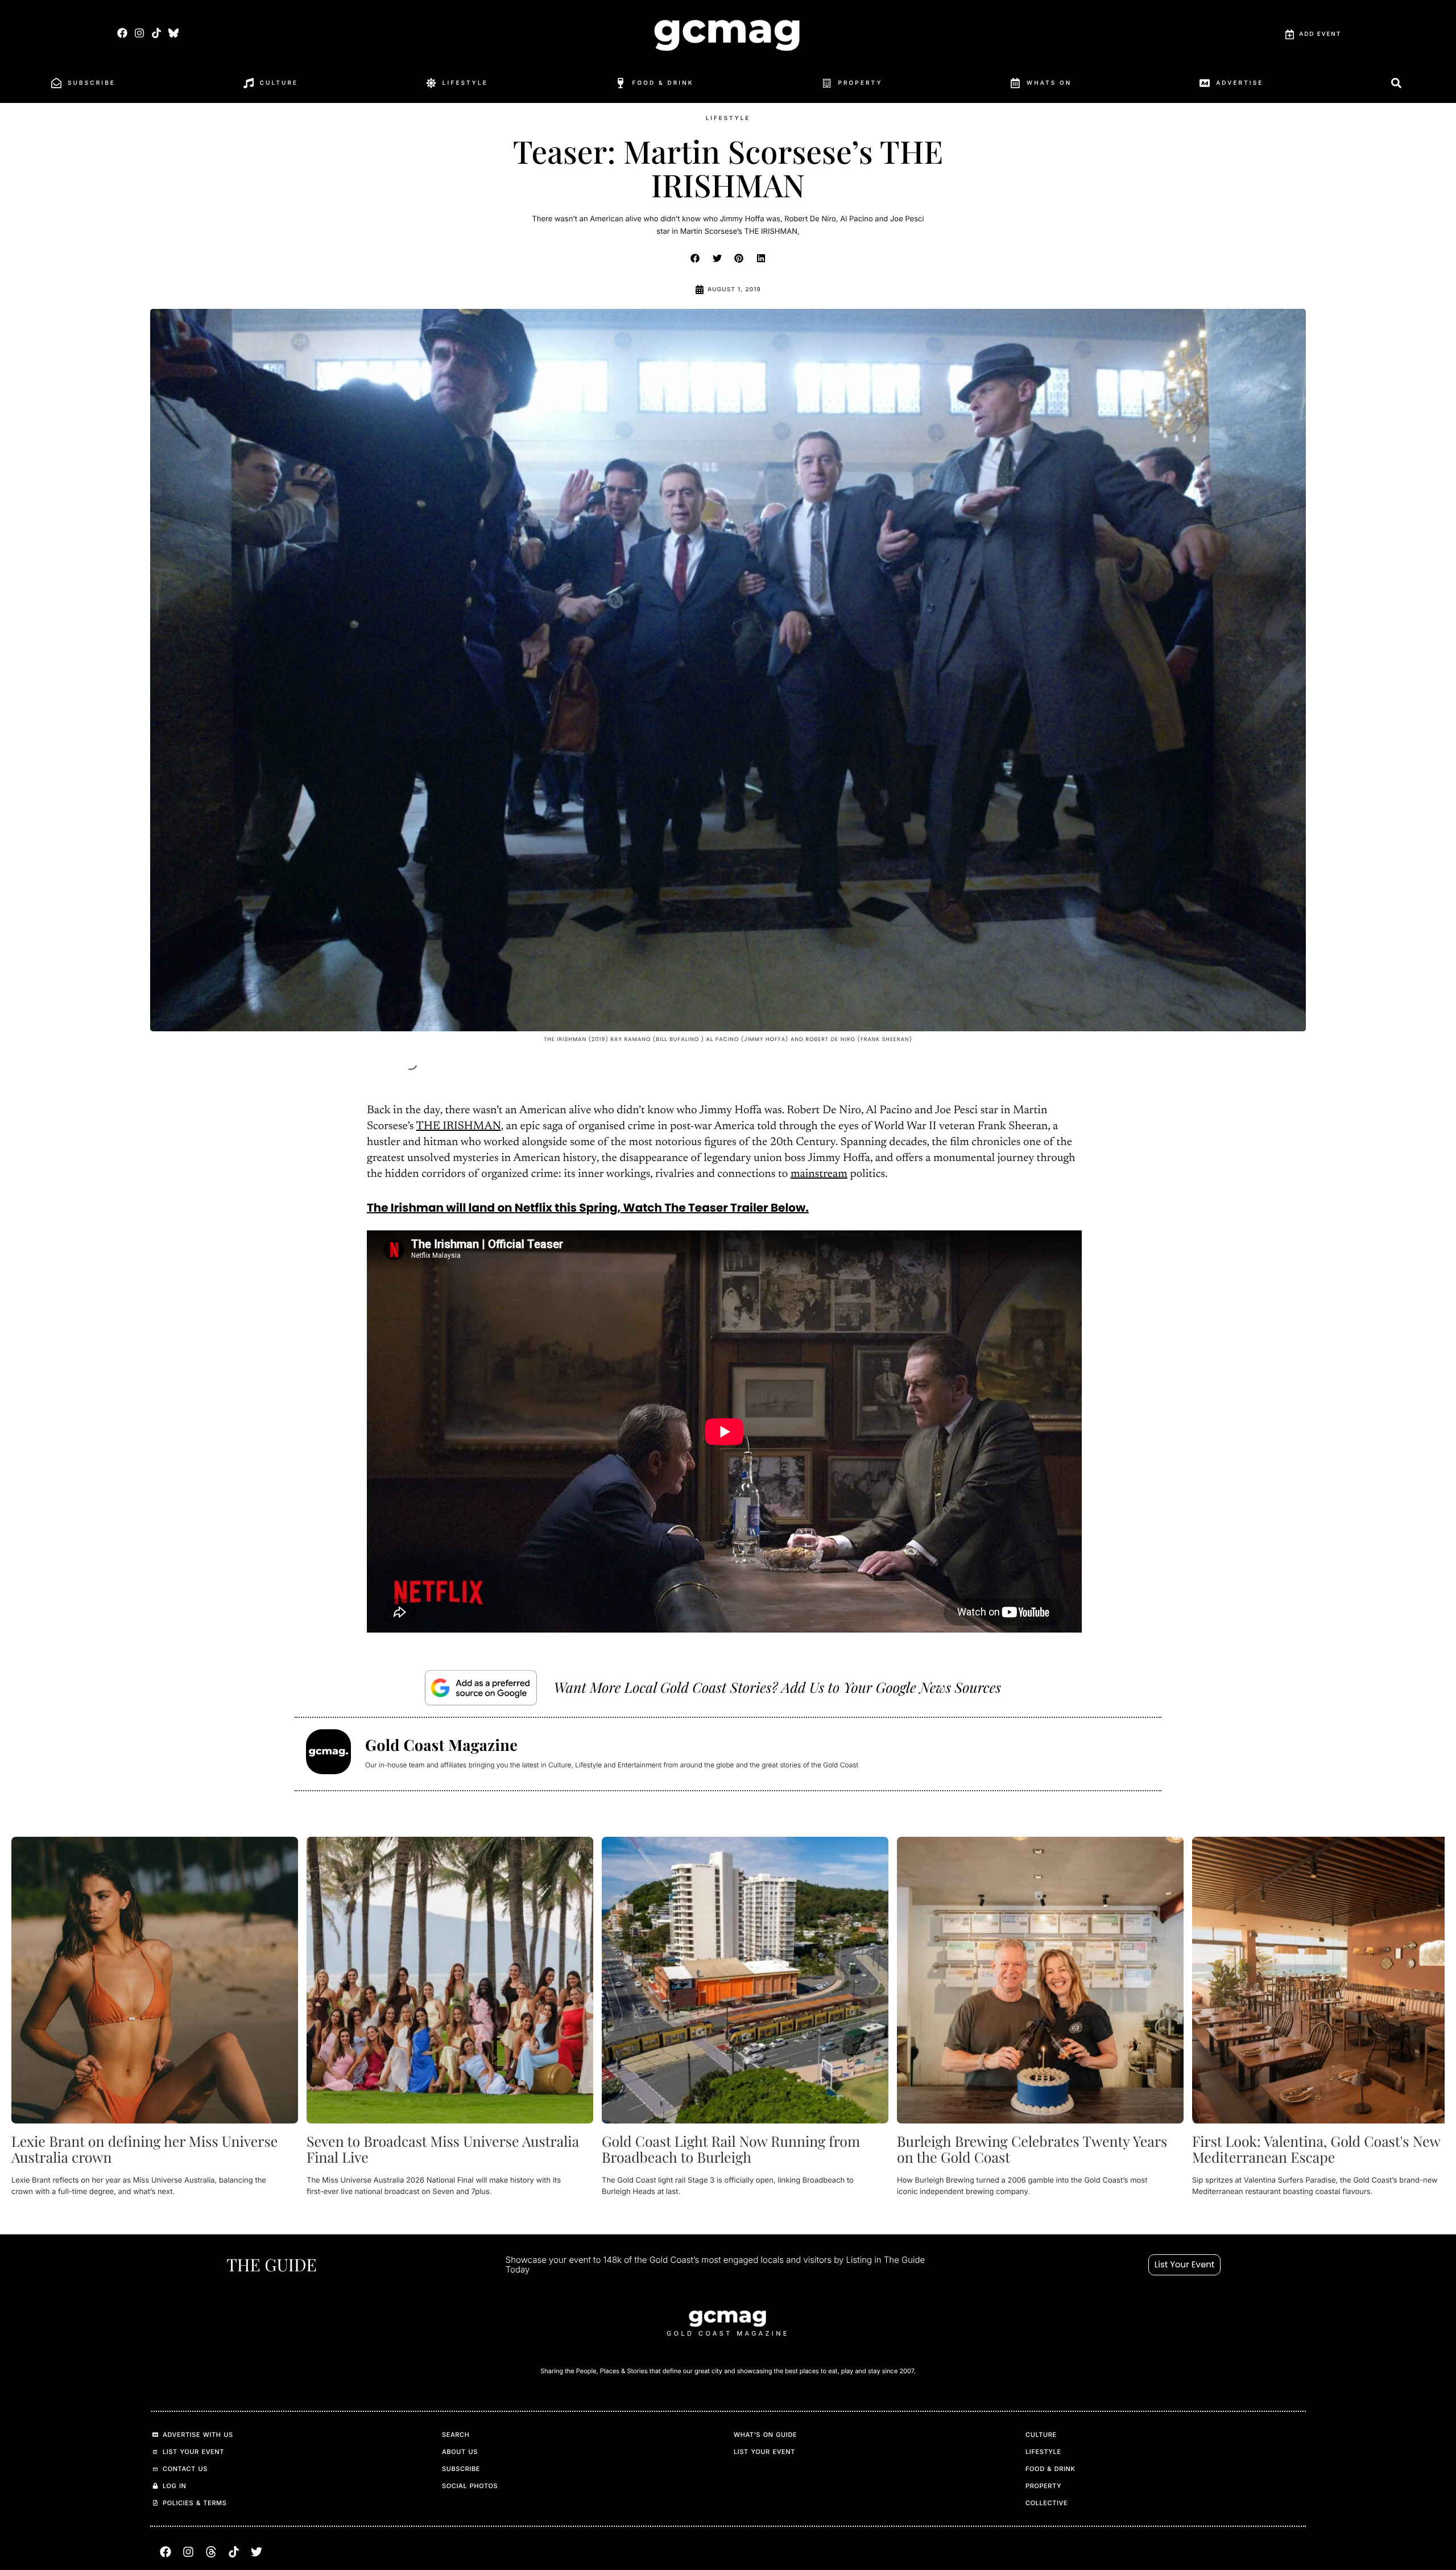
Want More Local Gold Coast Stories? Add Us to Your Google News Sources (777, 1687)
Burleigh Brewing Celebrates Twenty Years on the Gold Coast (1032, 2149)
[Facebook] (122, 33)
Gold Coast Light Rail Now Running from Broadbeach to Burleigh (731, 2149)
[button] (696, 258)
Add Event (1320, 34)
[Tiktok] (156, 33)
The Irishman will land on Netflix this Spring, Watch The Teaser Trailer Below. (588, 1208)
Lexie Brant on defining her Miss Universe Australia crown (144, 2149)
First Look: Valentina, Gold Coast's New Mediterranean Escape (1316, 2149)
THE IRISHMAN (459, 1127)
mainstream (819, 1175)
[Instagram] (139, 33)
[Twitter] (257, 2552)
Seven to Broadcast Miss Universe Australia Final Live (443, 2149)
